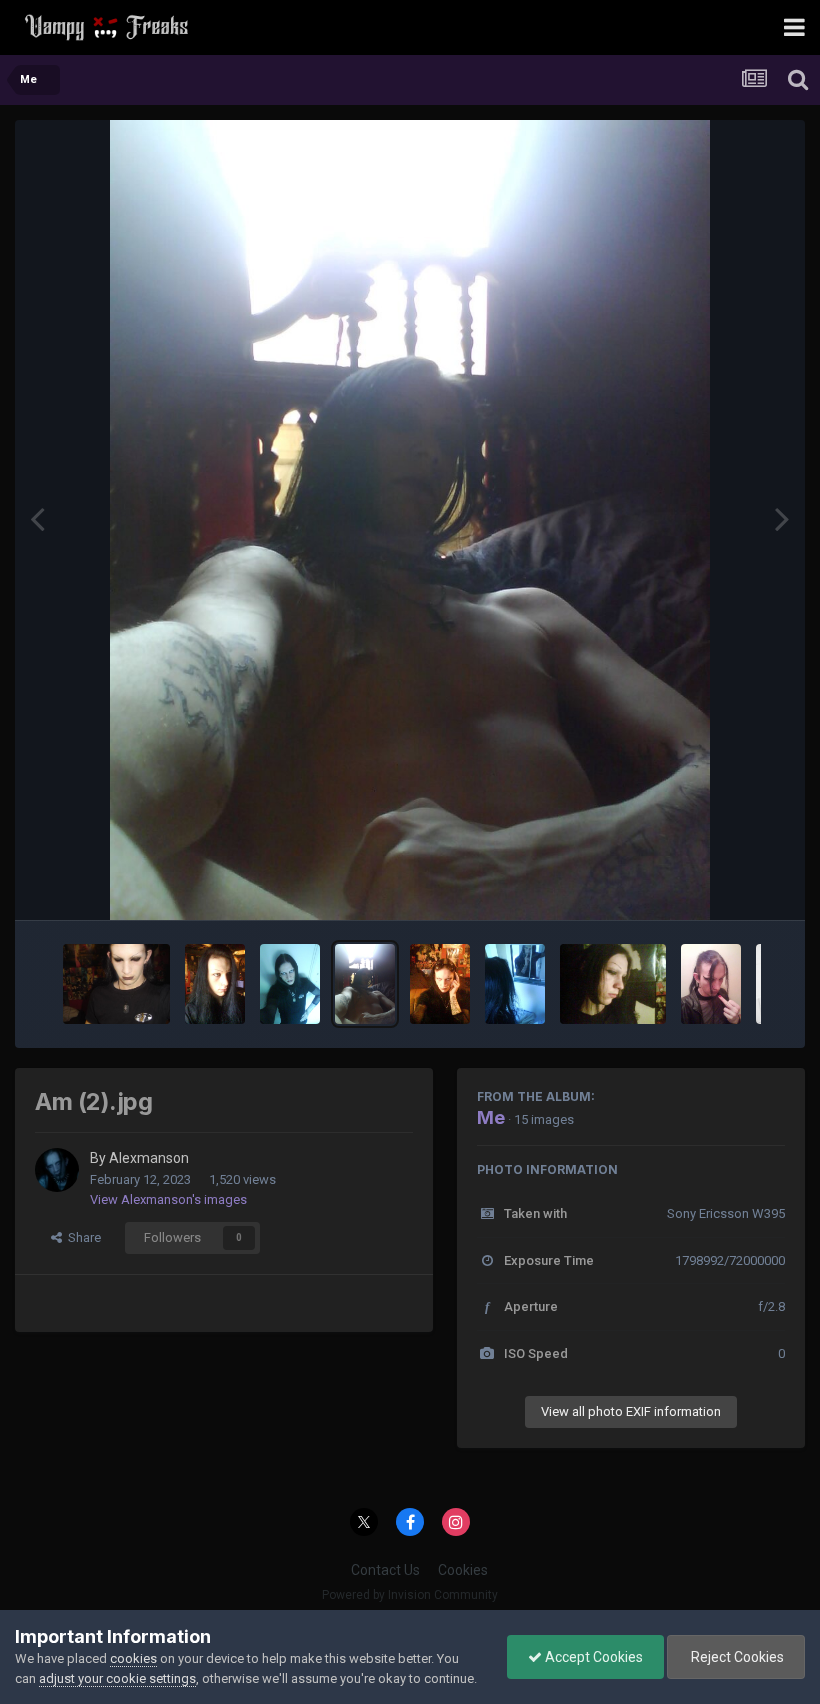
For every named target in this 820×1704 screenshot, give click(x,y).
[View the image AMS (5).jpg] (116, 984)
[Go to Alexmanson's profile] (57, 1170)
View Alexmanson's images (168, 1199)
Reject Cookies (736, 1657)
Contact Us (385, 1570)
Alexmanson (149, 1158)
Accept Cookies (592, 1657)
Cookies (463, 1570)
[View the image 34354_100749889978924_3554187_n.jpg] (515, 984)
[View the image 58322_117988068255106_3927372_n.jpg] (613, 984)
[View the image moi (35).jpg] (215, 984)
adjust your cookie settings (117, 1678)
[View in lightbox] (410, 520)
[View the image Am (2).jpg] (365, 984)
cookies (133, 1658)
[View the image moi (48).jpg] (290, 984)
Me (491, 1117)
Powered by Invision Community (410, 1595)
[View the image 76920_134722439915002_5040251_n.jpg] (711, 984)
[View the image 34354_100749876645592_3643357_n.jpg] (440, 984)
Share (81, 1237)
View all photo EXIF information (631, 1411)
